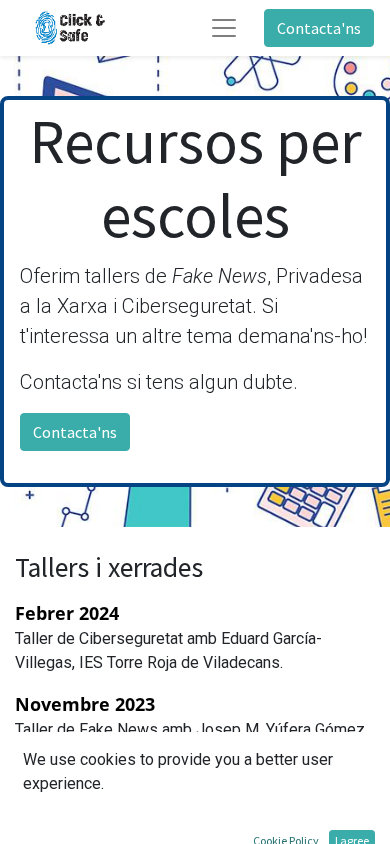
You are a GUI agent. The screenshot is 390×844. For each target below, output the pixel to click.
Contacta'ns (319, 28)
